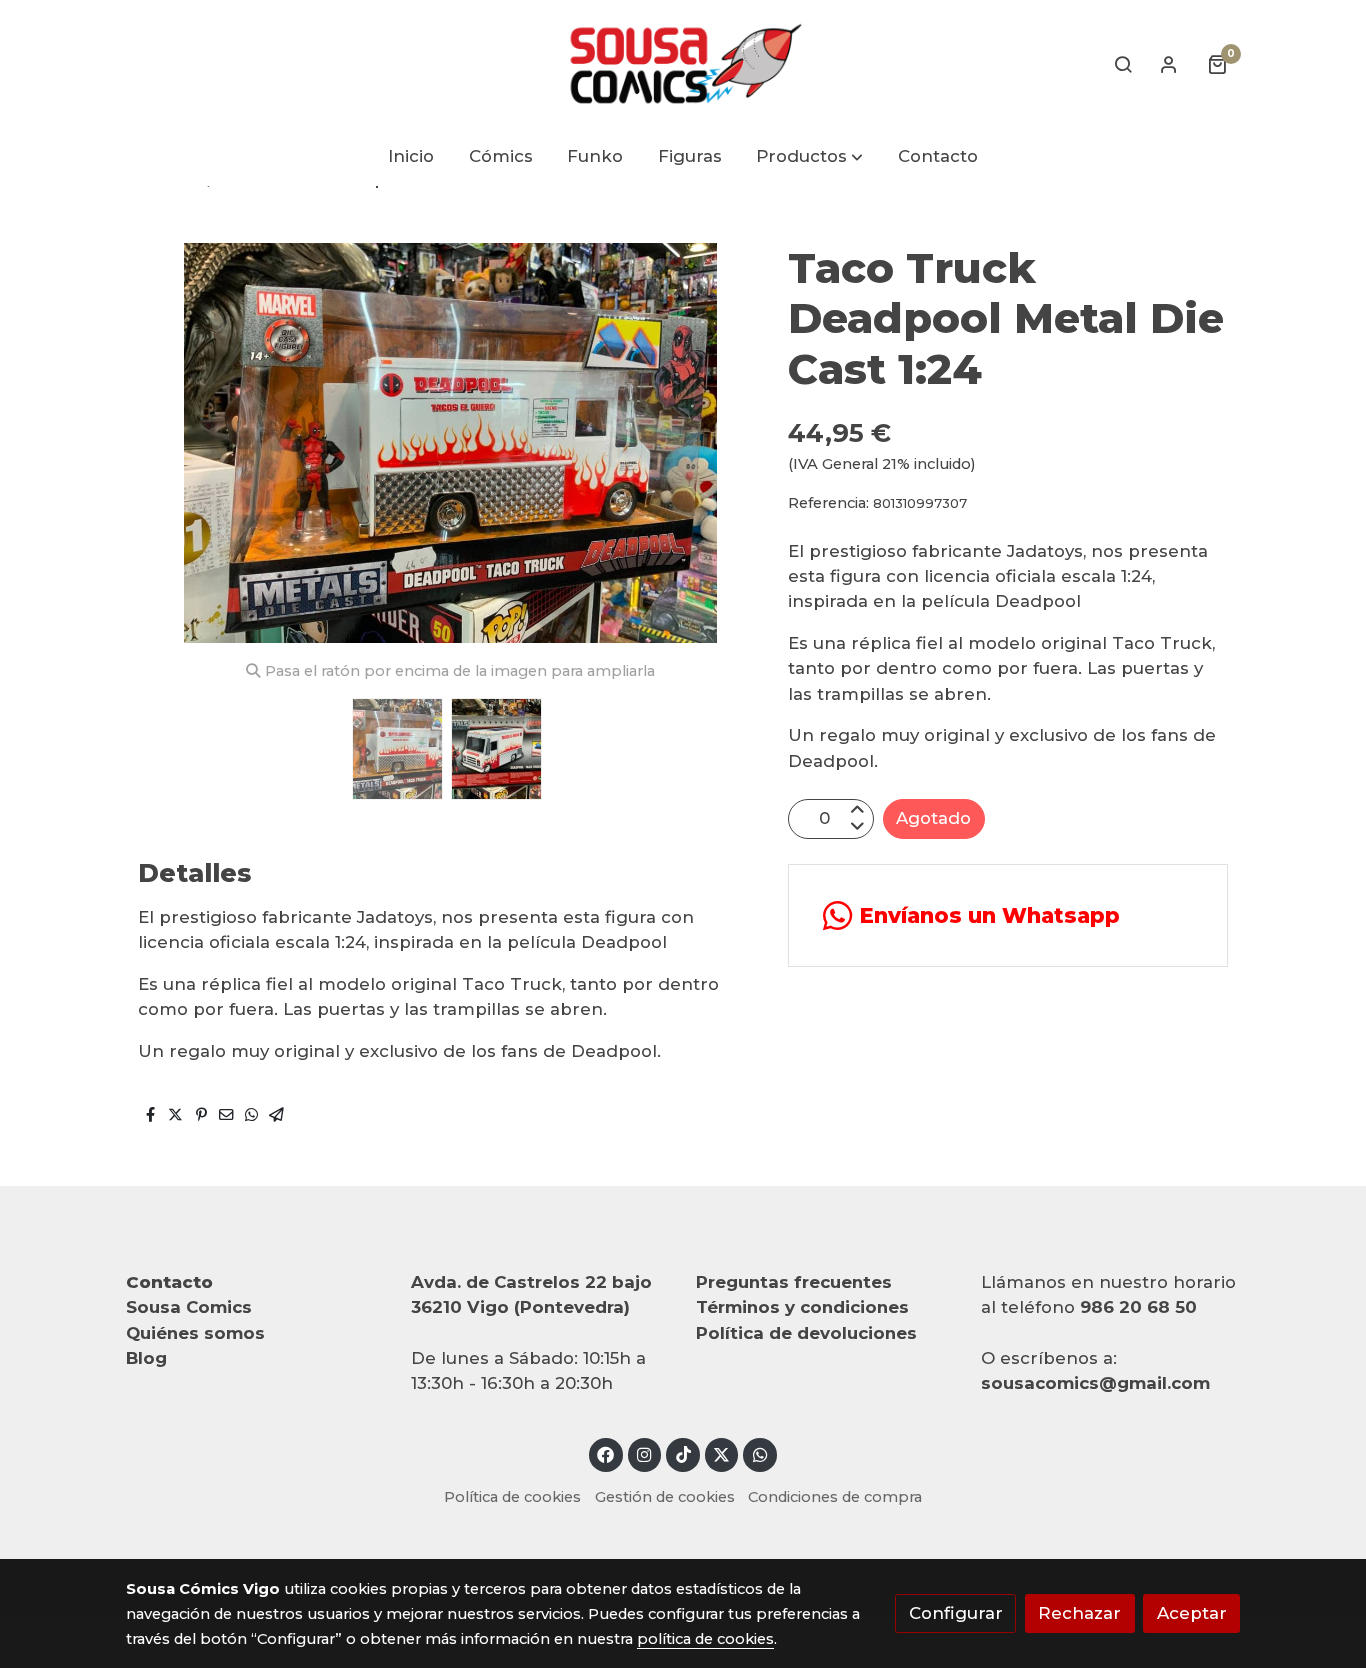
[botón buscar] (1123, 64)
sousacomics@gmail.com (1095, 1383)
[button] (810, 157)
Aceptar (1192, 1613)
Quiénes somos (195, 1333)
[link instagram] (645, 1453)
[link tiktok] (683, 1453)
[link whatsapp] (760, 1453)
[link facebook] (606, 1453)
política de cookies (705, 1639)
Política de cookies (512, 1497)
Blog (146, 1358)
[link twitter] (722, 1453)
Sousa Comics (189, 1307)
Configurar (956, 1613)
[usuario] (1169, 64)
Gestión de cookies (665, 1497)
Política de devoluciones (806, 1333)
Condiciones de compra (835, 1497)
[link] (683, 64)
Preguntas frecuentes (794, 1282)
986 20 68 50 (1138, 1307)
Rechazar (1079, 1613)
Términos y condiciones (802, 1307)
